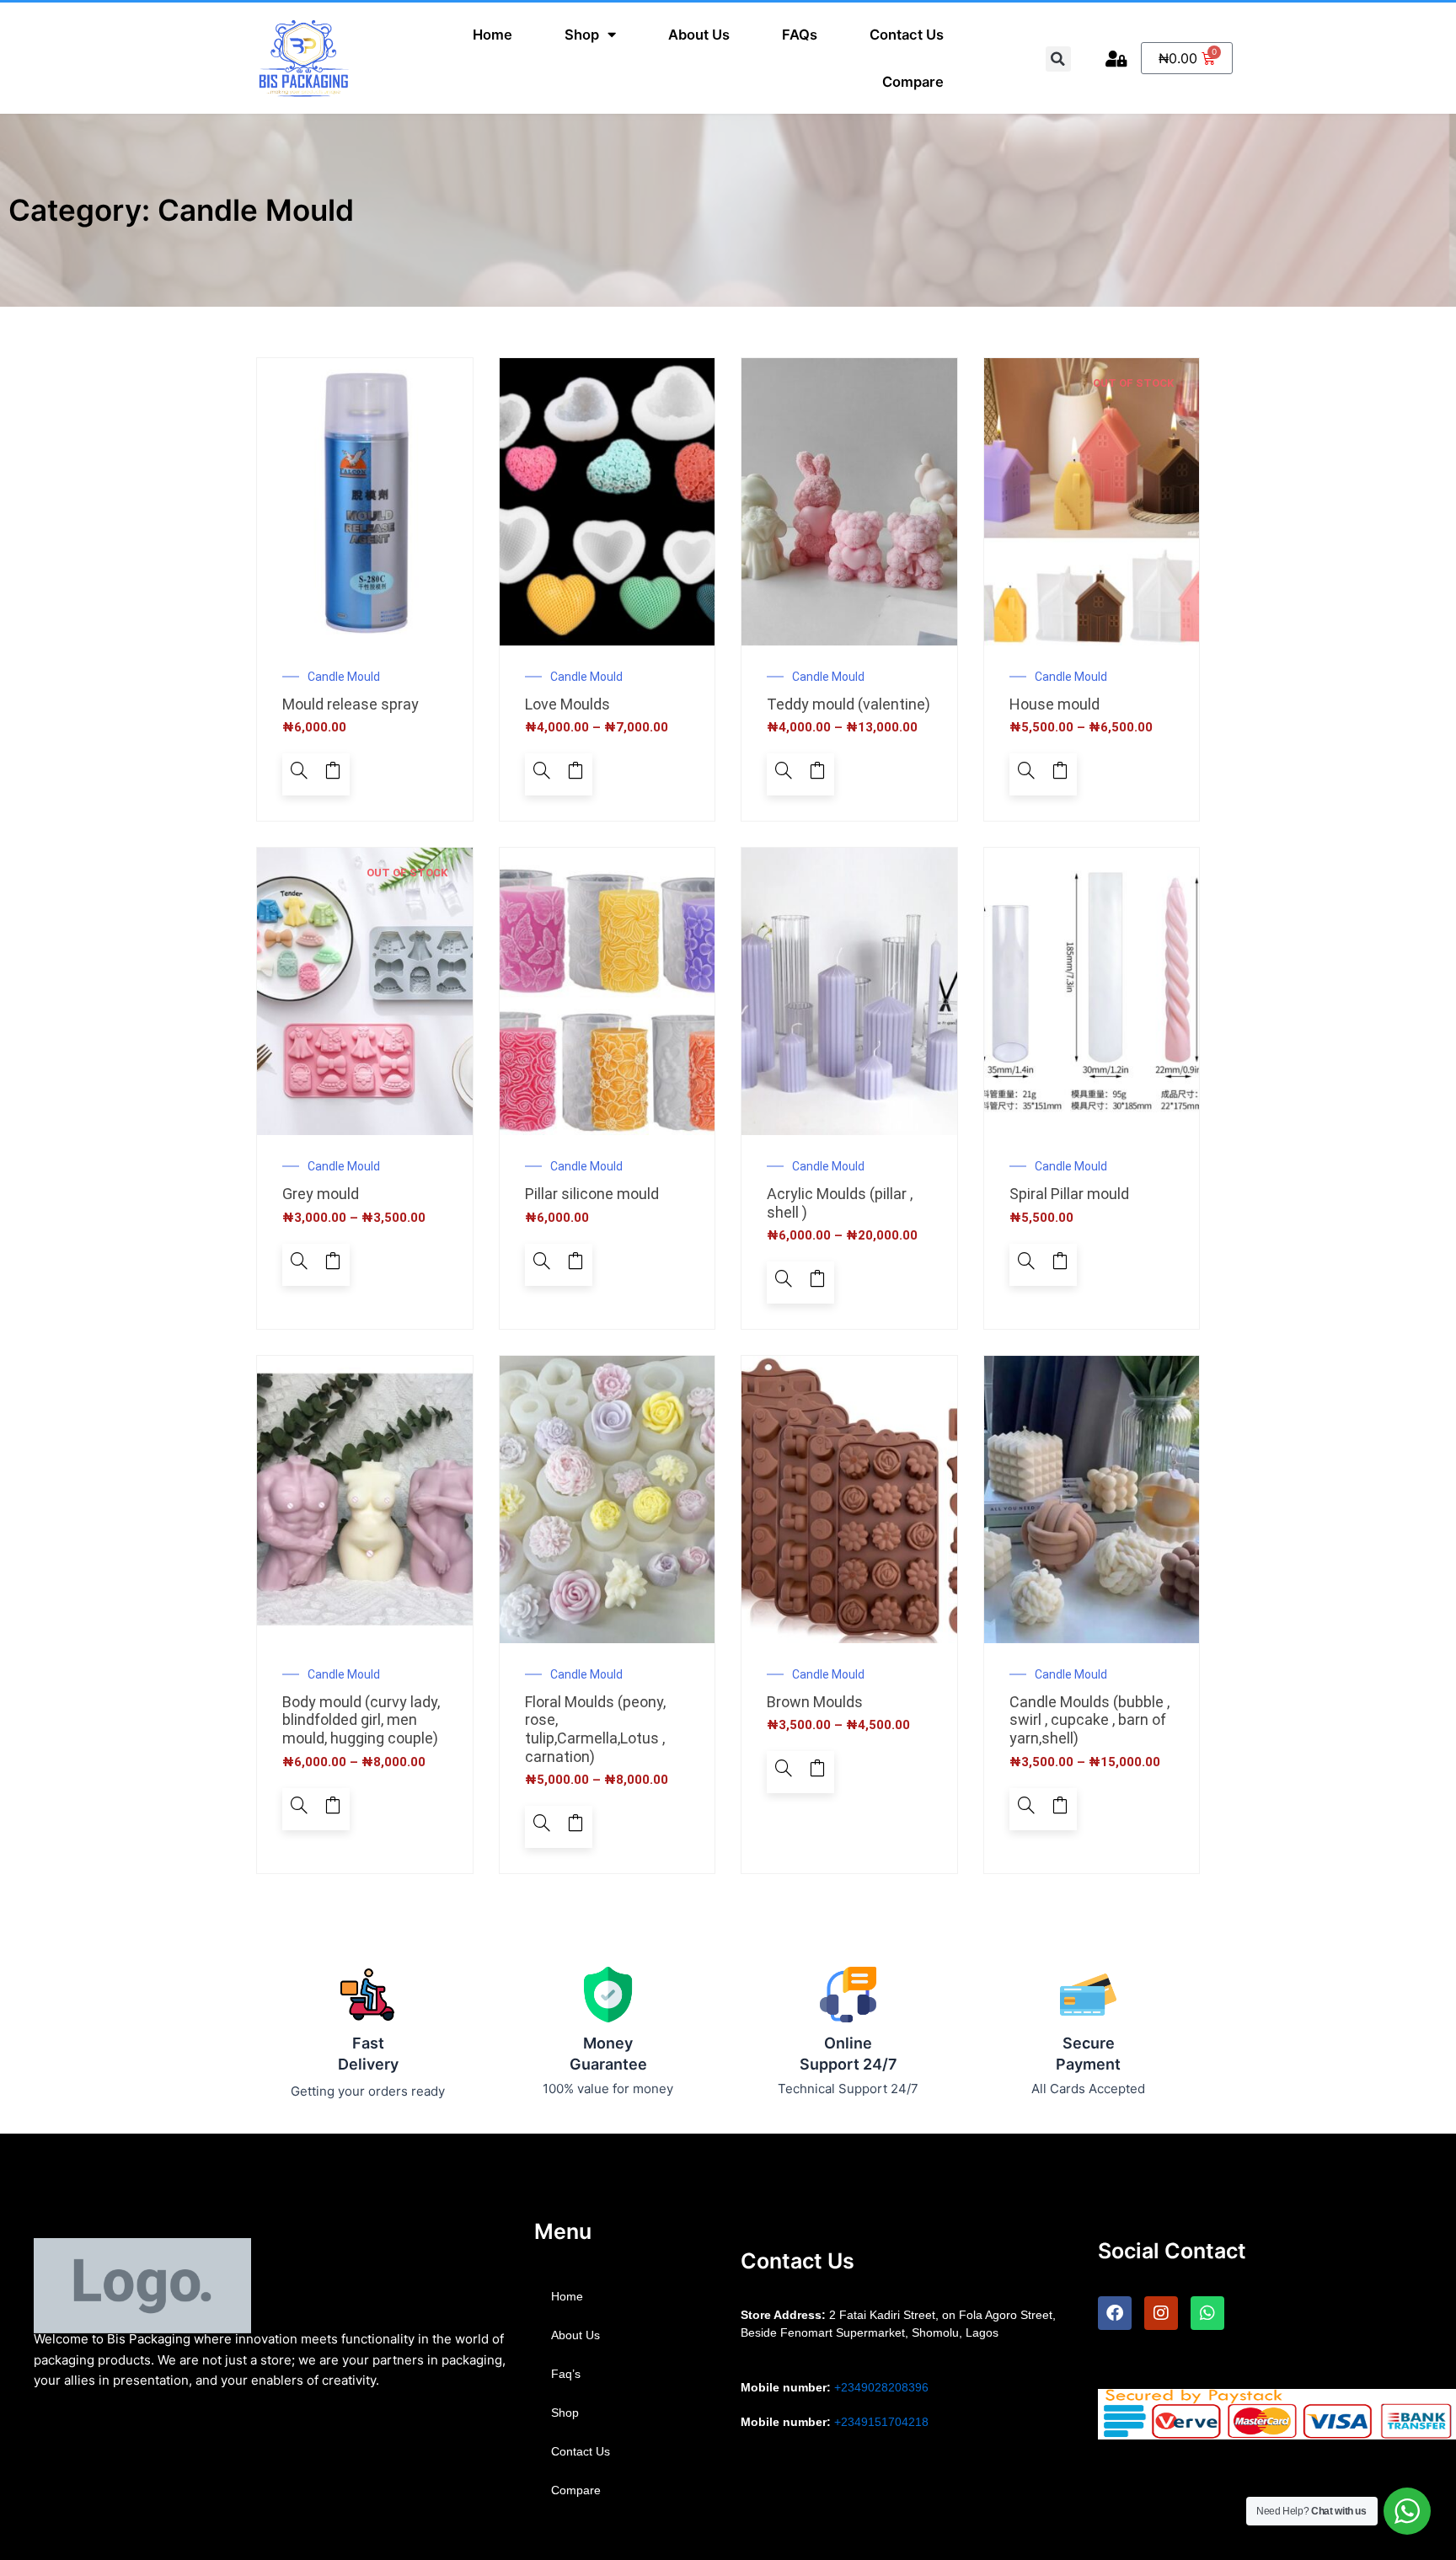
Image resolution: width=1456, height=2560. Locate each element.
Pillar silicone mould (592, 1194)
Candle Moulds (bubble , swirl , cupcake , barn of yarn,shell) (1089, 1720)
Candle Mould (344, 677)
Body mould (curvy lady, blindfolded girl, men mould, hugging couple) (361, 1720)
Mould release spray (351, 704)
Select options (575, 774)
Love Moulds (567, 704)
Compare (913, 82)
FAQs (800, 35)
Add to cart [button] (333, 774)
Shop (582, 35)
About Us (699, 35)
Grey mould (321, 1194)
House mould (1055, 704)
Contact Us (907, 35)
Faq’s (566, 2374)
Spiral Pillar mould (1069, 1194)
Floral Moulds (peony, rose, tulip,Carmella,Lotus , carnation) (595, 1729)
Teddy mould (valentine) (848, 704)
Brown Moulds (815, 1702)
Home (492, 35)
